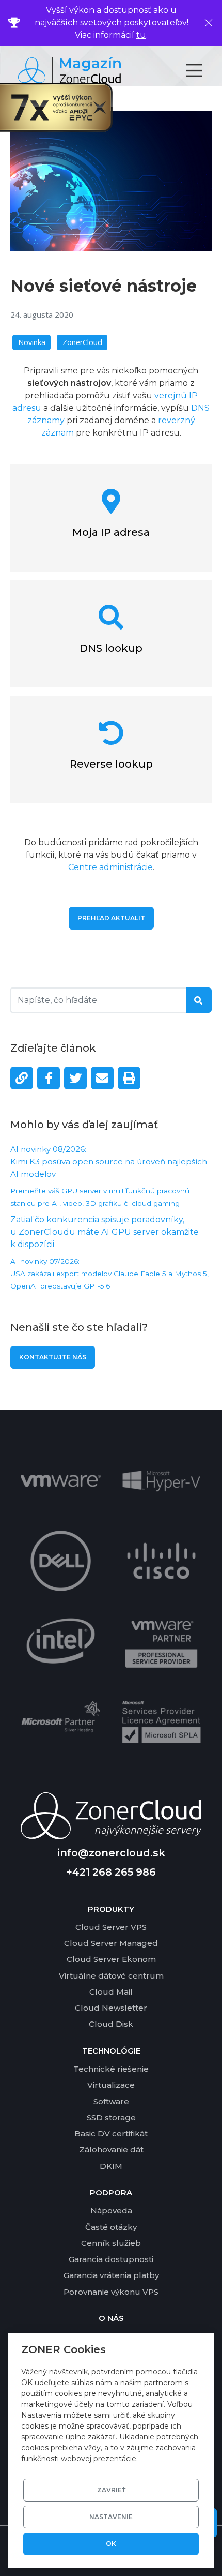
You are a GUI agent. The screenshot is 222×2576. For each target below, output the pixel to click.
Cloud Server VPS (111, 1927)
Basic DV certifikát (111, 2133)
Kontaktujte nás (53, 1357)
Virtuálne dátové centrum (111, 1976)
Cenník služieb (111, 2243)
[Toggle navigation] (203, 70)
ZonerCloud (82, 342)
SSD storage (111, 2117)
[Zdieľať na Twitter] (75, 1078)
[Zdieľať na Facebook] (49, 1078)
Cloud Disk (111, 2024)
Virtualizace (111, 2085)
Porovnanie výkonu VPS (111, 2292)
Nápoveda (111, 2211)
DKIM (111, 2166)
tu (141, 35)
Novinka (32, 342)
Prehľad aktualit (111, 918)
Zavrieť (111, 2490)
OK (111, 2544)
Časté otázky (111, 2227)
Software (111, 2101)
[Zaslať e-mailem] (102, 1078)
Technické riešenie (111, 2069)
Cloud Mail (111, 1992)
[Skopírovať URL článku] (22, 1078)
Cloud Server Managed (111, 1943)
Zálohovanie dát (111, 2150)
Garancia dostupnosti (111, 2259)
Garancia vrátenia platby (111, 2275)
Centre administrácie (110, 867)
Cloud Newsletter (111, 2008)
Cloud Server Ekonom (111, 1959)
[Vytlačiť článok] (129, 1078)
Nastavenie (111, 2517)
